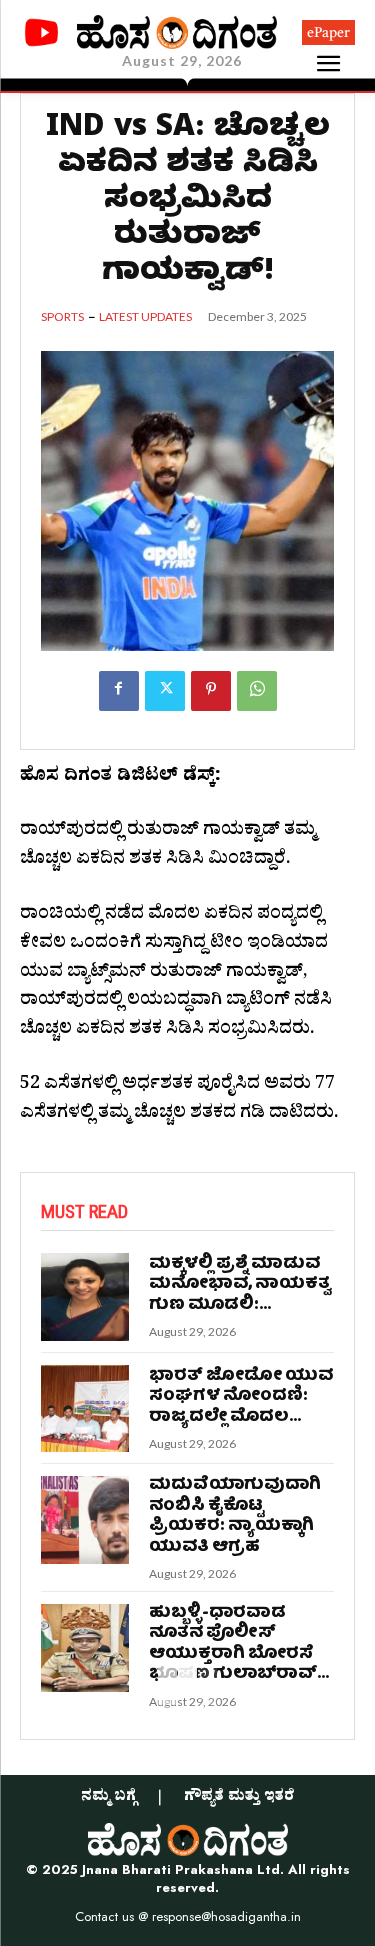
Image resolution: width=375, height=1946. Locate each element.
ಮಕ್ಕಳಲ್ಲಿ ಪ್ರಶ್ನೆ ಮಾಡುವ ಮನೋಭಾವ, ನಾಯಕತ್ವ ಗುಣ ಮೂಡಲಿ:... (240, 1285)
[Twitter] (165, 691)
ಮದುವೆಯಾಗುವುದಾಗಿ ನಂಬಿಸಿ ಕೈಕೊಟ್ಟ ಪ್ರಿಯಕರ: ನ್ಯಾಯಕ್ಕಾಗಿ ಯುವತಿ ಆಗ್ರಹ (235, 1516)
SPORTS (62, 317)
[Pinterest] (211, 691)
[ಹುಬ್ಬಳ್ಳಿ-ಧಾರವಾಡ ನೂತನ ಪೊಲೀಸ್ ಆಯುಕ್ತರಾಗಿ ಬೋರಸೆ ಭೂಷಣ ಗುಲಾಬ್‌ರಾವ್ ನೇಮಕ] (85, 1648)
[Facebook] (119, 691)
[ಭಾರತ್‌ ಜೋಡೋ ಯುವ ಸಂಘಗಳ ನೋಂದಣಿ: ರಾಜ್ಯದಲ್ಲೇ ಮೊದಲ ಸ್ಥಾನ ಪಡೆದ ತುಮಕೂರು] (85, 1409)
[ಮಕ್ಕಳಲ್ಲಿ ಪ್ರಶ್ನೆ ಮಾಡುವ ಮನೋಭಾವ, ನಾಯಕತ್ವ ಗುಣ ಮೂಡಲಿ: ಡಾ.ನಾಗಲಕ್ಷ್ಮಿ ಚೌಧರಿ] (85, 1297)
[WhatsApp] (257, 691)
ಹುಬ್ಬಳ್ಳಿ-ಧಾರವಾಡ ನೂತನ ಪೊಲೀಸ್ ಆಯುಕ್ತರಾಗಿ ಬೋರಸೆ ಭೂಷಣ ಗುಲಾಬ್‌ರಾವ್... (239, 1644)
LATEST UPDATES (145, 317)
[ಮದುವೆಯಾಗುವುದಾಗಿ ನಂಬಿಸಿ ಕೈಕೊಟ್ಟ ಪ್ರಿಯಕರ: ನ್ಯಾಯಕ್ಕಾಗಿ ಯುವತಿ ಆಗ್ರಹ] (85, 1520)
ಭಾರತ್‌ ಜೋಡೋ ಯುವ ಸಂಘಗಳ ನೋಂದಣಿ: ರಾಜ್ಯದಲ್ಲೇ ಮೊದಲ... (241, 1397)
